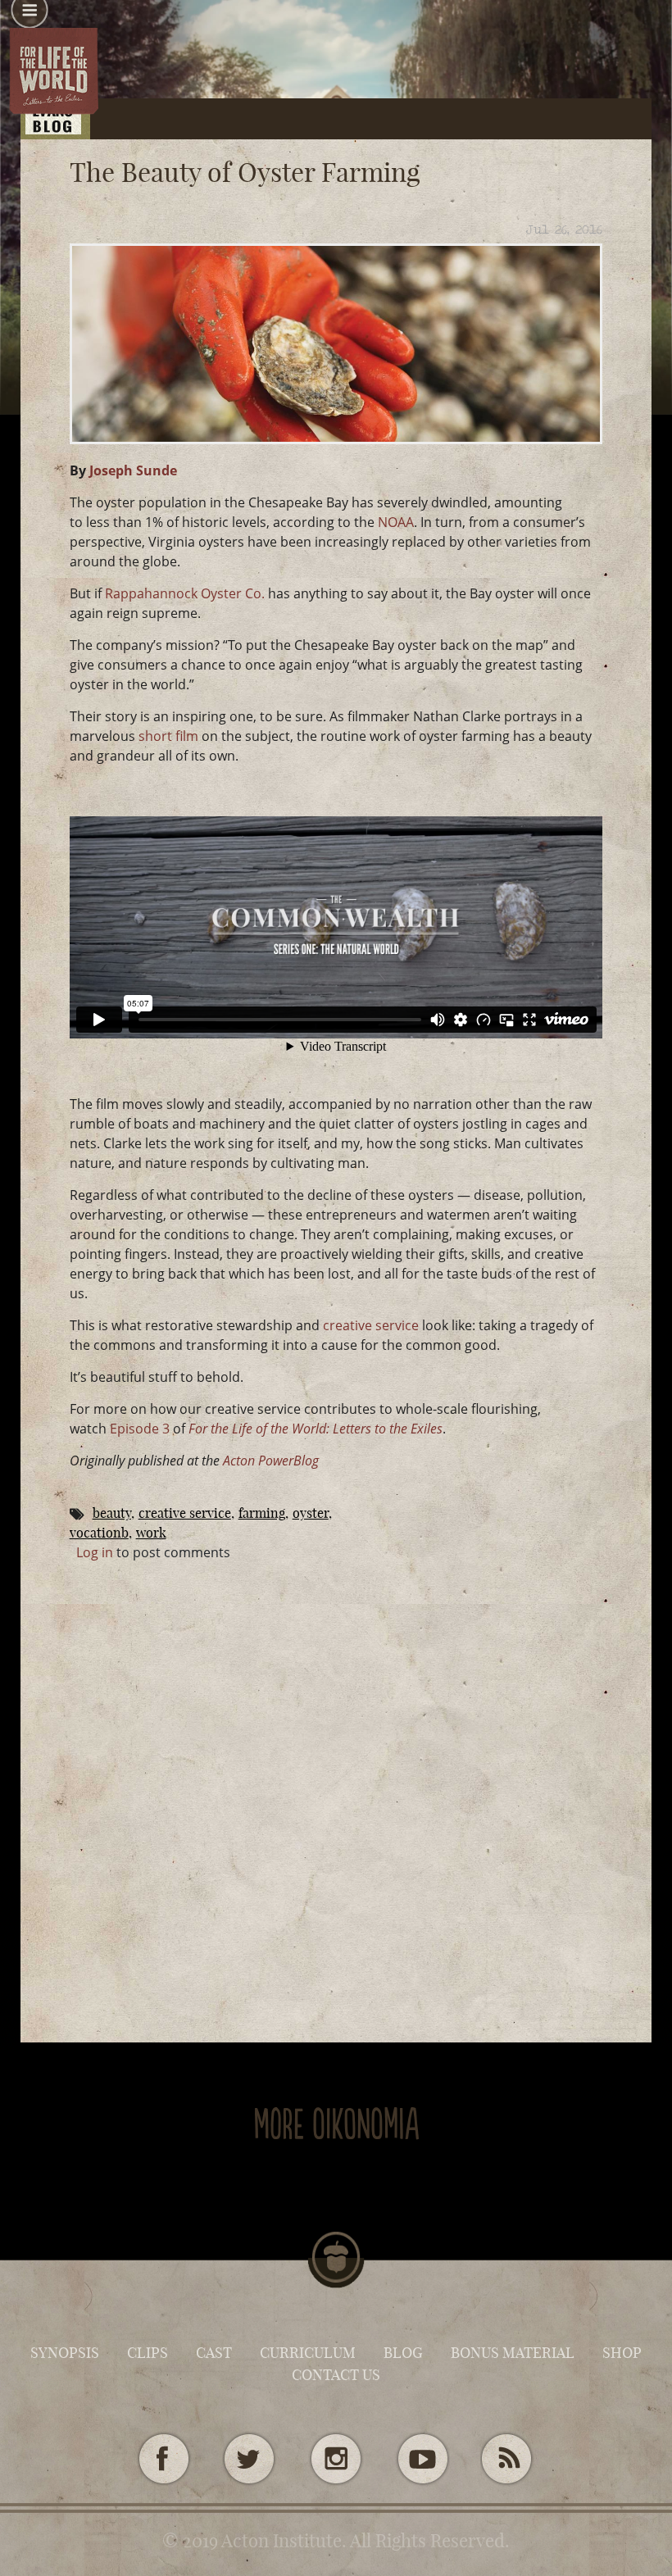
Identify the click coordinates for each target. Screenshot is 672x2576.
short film (168, 736)
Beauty (112, 1513)
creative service (371, 1325)
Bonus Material (513, 2353)
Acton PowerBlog (271, 1461)
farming (262, 1513)
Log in (95, 1552)
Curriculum (308, 2353)
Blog (403, 2353)
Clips (148, 2353)
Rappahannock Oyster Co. (185, 593)
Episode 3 (140, 1429)
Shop (622, 2353)
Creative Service (185, 1513)
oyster (311, 1513)
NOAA (396, 522)
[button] (30, 16)
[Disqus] (336, 1767)
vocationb (99, 1533)
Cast (214, 2353)
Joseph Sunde (133, 470)
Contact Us (336, 2375)
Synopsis (65, 2353)
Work (151, 1533)
